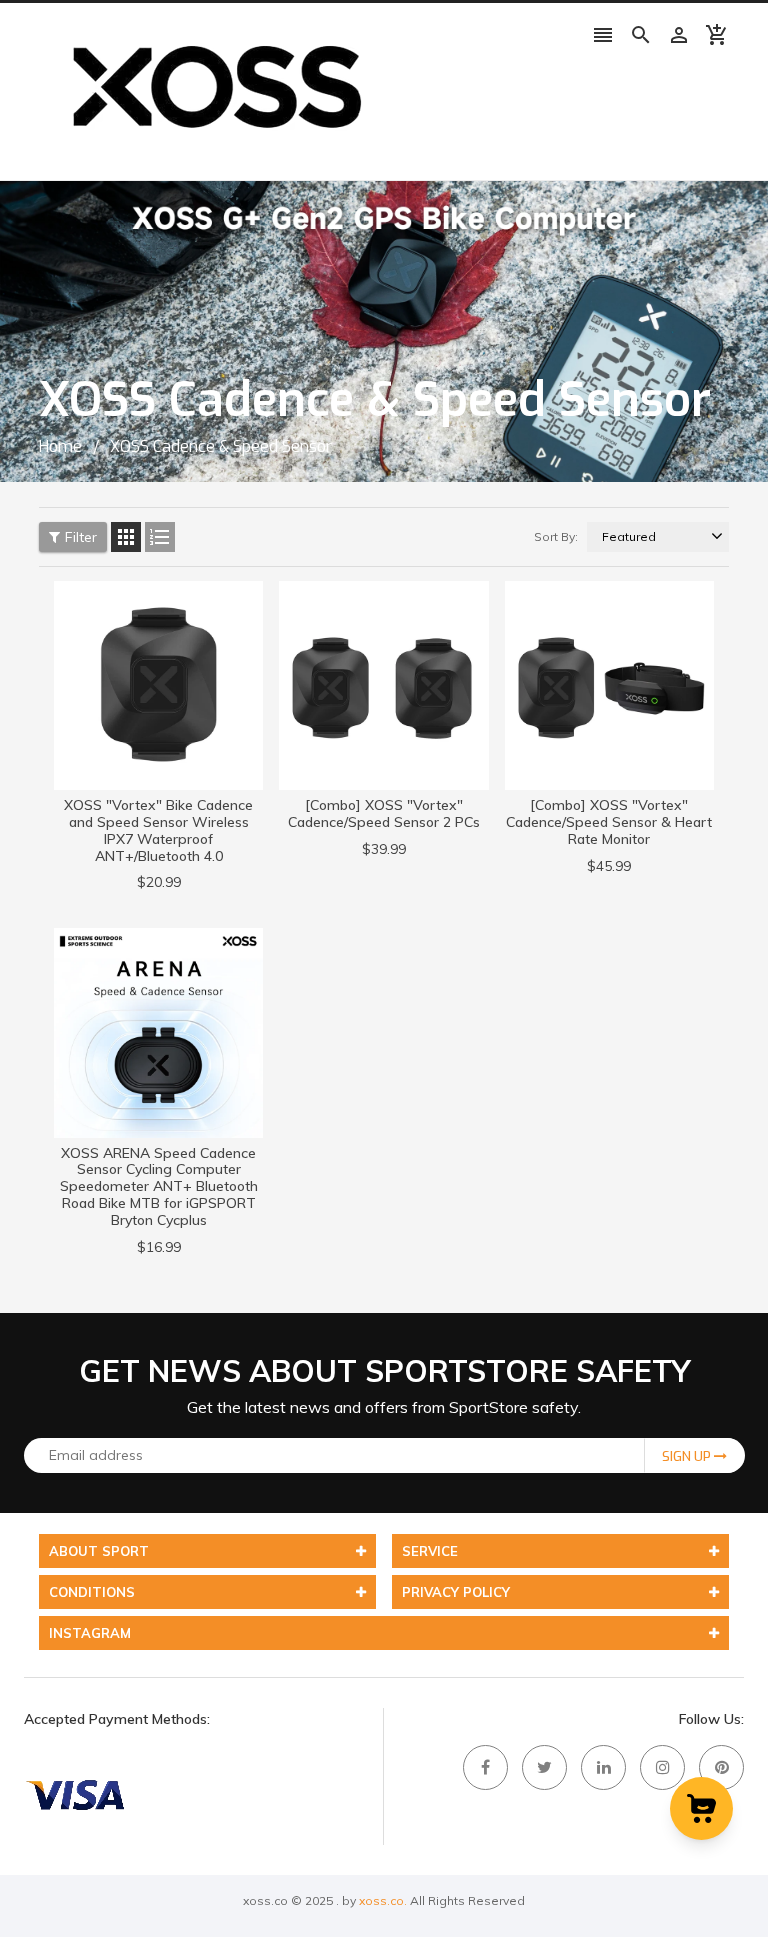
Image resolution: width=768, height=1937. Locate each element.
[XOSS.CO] (74, 1793)
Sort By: (556, 536)
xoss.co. (383, 1900)
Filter (81, 537)
